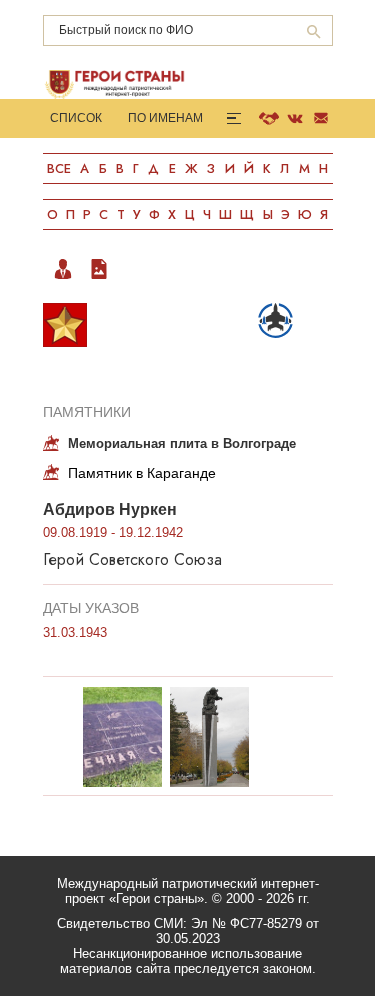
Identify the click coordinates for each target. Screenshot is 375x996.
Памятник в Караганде (142, 473)
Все (59, 168)
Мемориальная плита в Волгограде (182, 443)
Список (76, 118)
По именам (165, 118)
